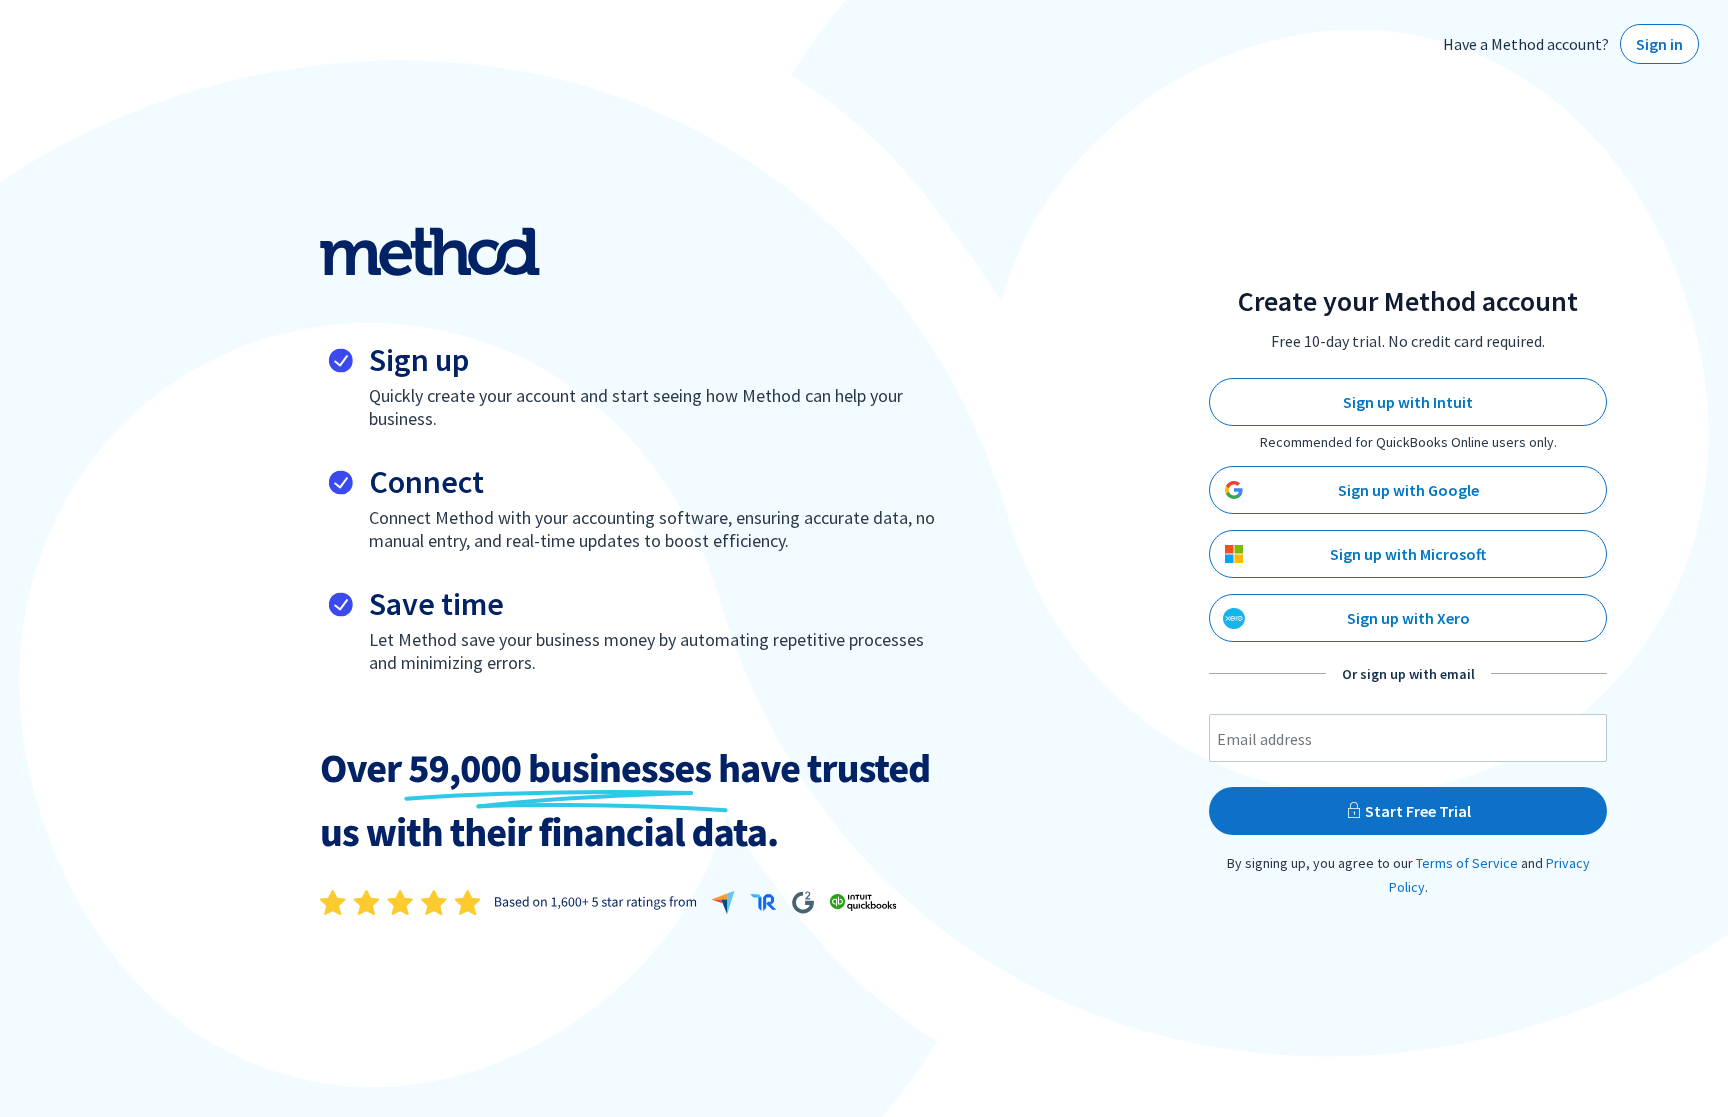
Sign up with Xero (1408, 618)
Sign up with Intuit (1408, 402)
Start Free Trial (1416, 811)
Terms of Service (1467, 863)
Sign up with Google (1408, 490)
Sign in (1659, 44)
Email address (1264, 739)
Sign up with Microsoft (1408, 554)
